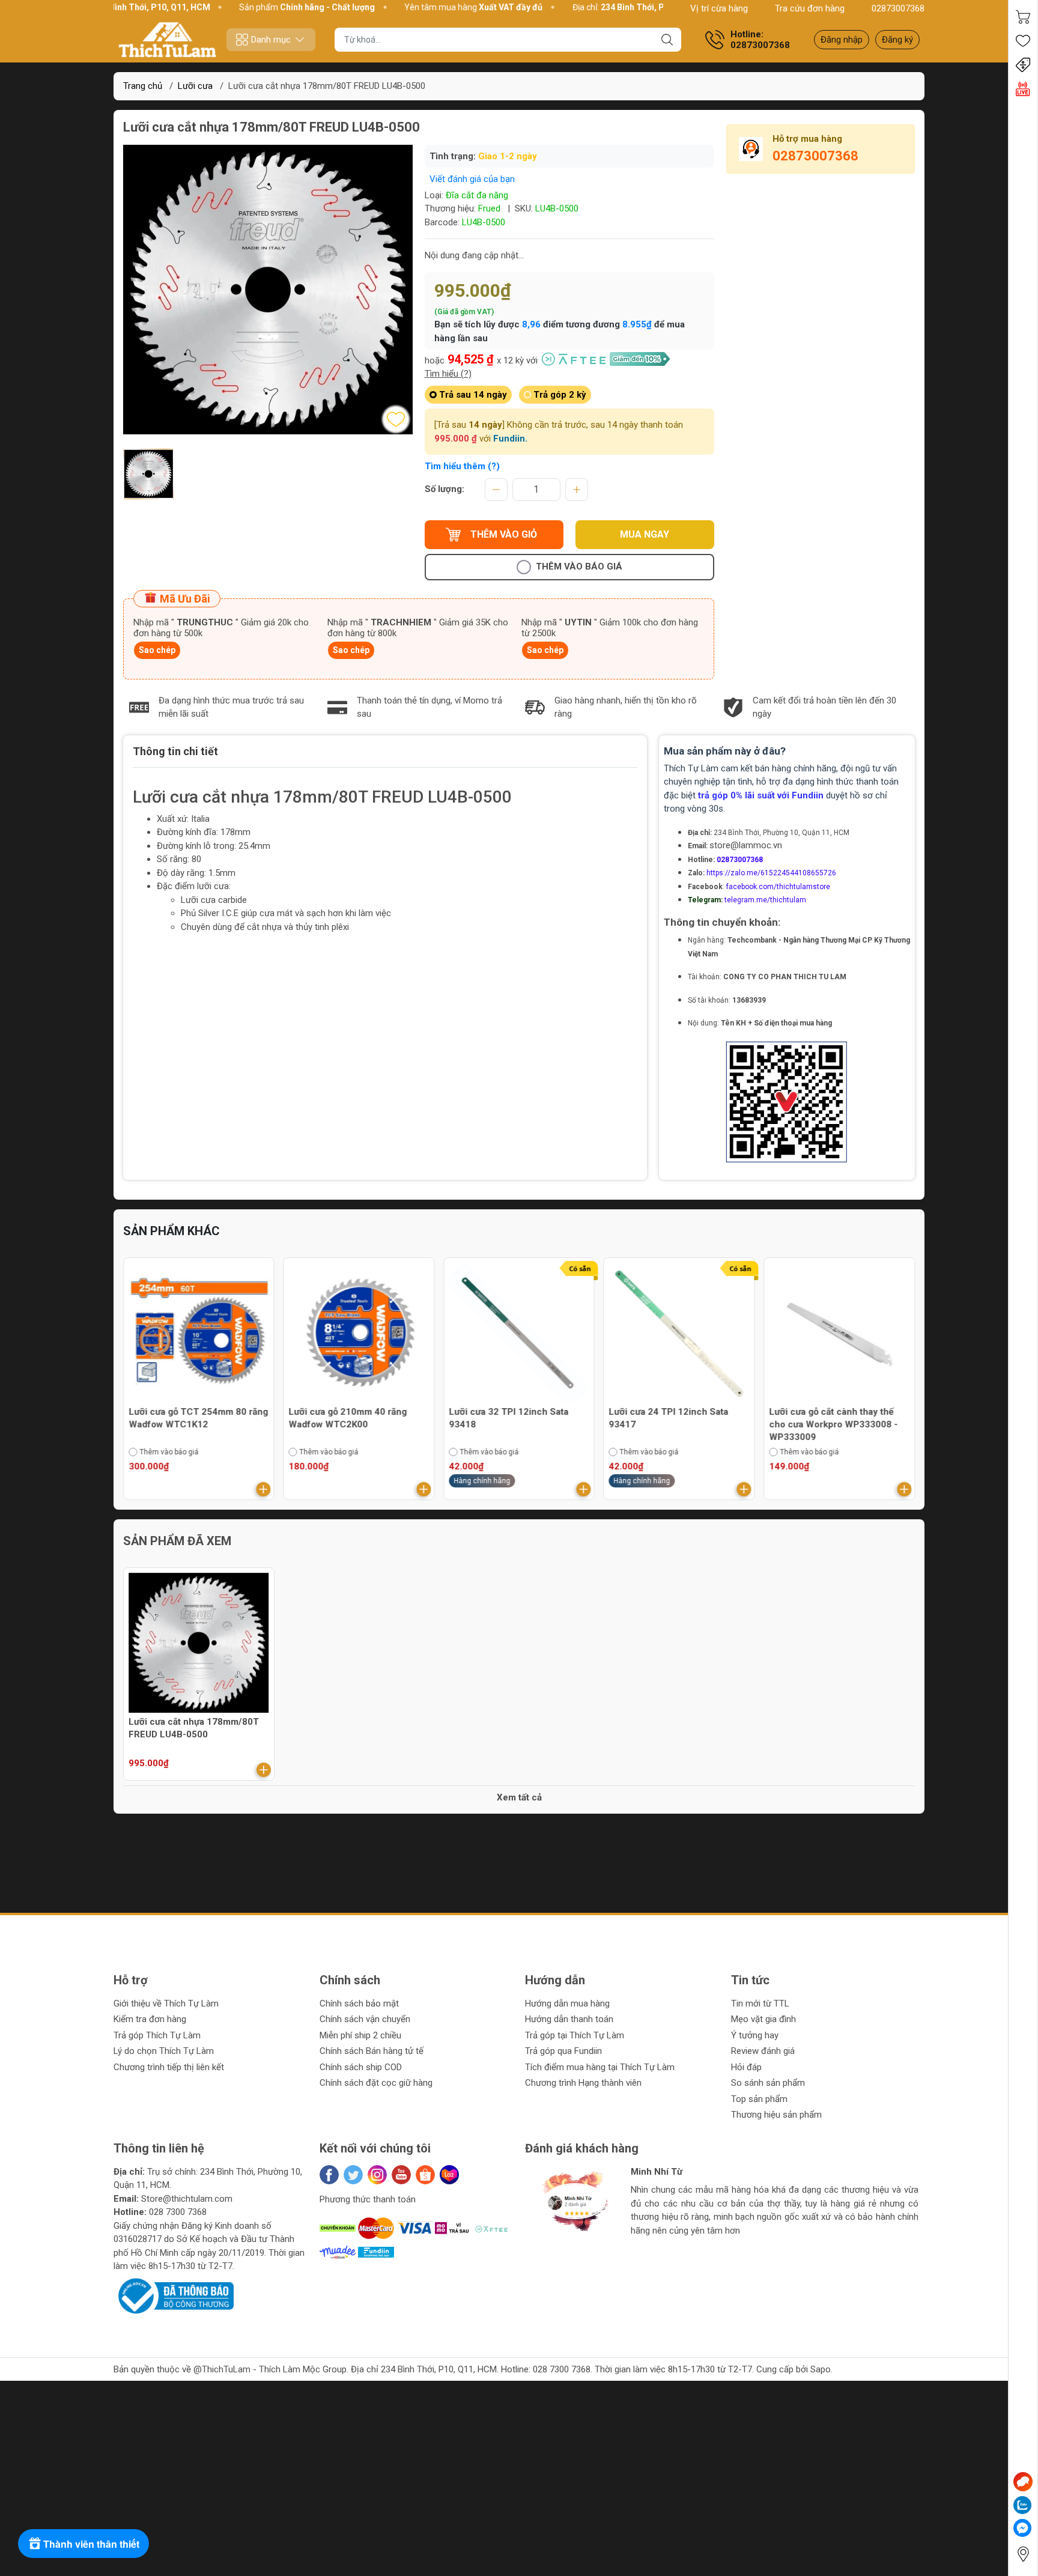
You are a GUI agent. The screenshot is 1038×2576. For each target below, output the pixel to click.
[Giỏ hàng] (1023, 17)
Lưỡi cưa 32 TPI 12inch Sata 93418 (508, 1418)
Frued (489, 208)
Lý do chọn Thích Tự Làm (164, 2051)
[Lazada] (449, 2175)
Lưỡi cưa (195, 86)
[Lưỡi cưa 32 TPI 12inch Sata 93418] (519, 1333)
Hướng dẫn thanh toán (569, 2019)
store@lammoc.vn (746, 845)
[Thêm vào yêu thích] (396, 419)
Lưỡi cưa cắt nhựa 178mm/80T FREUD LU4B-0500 (194, 1728)
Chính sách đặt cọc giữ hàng (376, 2083)
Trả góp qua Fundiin (563, 2051)
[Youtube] (401, 2175)
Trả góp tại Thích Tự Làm (575, 2035)
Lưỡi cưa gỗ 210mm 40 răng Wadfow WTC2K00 (348, 1418)
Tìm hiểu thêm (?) (462, 466)
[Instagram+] (377, 2175)
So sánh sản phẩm (768, 2083)
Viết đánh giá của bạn (472, 179)
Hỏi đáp (746, 2067)
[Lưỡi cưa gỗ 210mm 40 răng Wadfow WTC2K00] (359, 1333)
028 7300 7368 (178, 2212)
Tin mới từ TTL (760, 2003)
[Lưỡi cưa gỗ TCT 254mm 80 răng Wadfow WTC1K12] (199, 1333)
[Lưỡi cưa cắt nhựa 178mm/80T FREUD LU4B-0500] (199, 1643)
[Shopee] (425, 2175)
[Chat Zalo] (1022, 2505)
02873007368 (898, 8)
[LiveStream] (1023, 89)
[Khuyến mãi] (1023, 65)
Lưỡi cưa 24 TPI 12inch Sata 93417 (669, 1418)
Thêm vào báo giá (579, 567)
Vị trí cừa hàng (719, 8)
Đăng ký (897, 40)
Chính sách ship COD (361, 2067)
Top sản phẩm (759, 2099)
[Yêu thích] (1023, 41)
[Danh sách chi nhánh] (1023, 2554)
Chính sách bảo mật (359, 2003)
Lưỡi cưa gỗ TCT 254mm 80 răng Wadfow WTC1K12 (198, 1418)
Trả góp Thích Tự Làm (157, 2035)
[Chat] (1023, 2482)
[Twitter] (353, 2175)
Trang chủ (143, 86)
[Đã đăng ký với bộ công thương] (174, 2295)
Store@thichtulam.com (187, 2199)
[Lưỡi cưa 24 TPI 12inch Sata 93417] (679, 1333)
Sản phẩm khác (171, 1231)
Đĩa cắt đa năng (477, 195)
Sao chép (157, 650)
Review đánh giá (763, 2051)
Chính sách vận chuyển (365, 2019)
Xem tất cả (519, 1797)
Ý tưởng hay (755, 2035)
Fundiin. (510, 439)
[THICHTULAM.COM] (168, 40)
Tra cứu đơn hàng (810, 8)
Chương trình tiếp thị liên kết (169, 2067)
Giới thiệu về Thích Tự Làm (166, 2003)
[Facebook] (329, 2175)
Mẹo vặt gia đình (763, 2019)
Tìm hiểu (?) (448, 374)
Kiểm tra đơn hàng (150, 2019)
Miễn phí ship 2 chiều (360, 2035)
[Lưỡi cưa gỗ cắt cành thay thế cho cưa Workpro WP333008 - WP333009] (839, 1333)
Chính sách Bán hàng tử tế (372, 2051)
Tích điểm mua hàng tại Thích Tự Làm (600, 2067)
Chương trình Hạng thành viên (583, 2083)
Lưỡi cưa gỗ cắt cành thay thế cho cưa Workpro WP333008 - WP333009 (833, 1424)
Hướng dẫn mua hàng (567, 2003)
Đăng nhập (842, 40)
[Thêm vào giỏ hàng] (264, 1489)
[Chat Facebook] (1022, 2528)
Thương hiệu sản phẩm (776, 2115)
